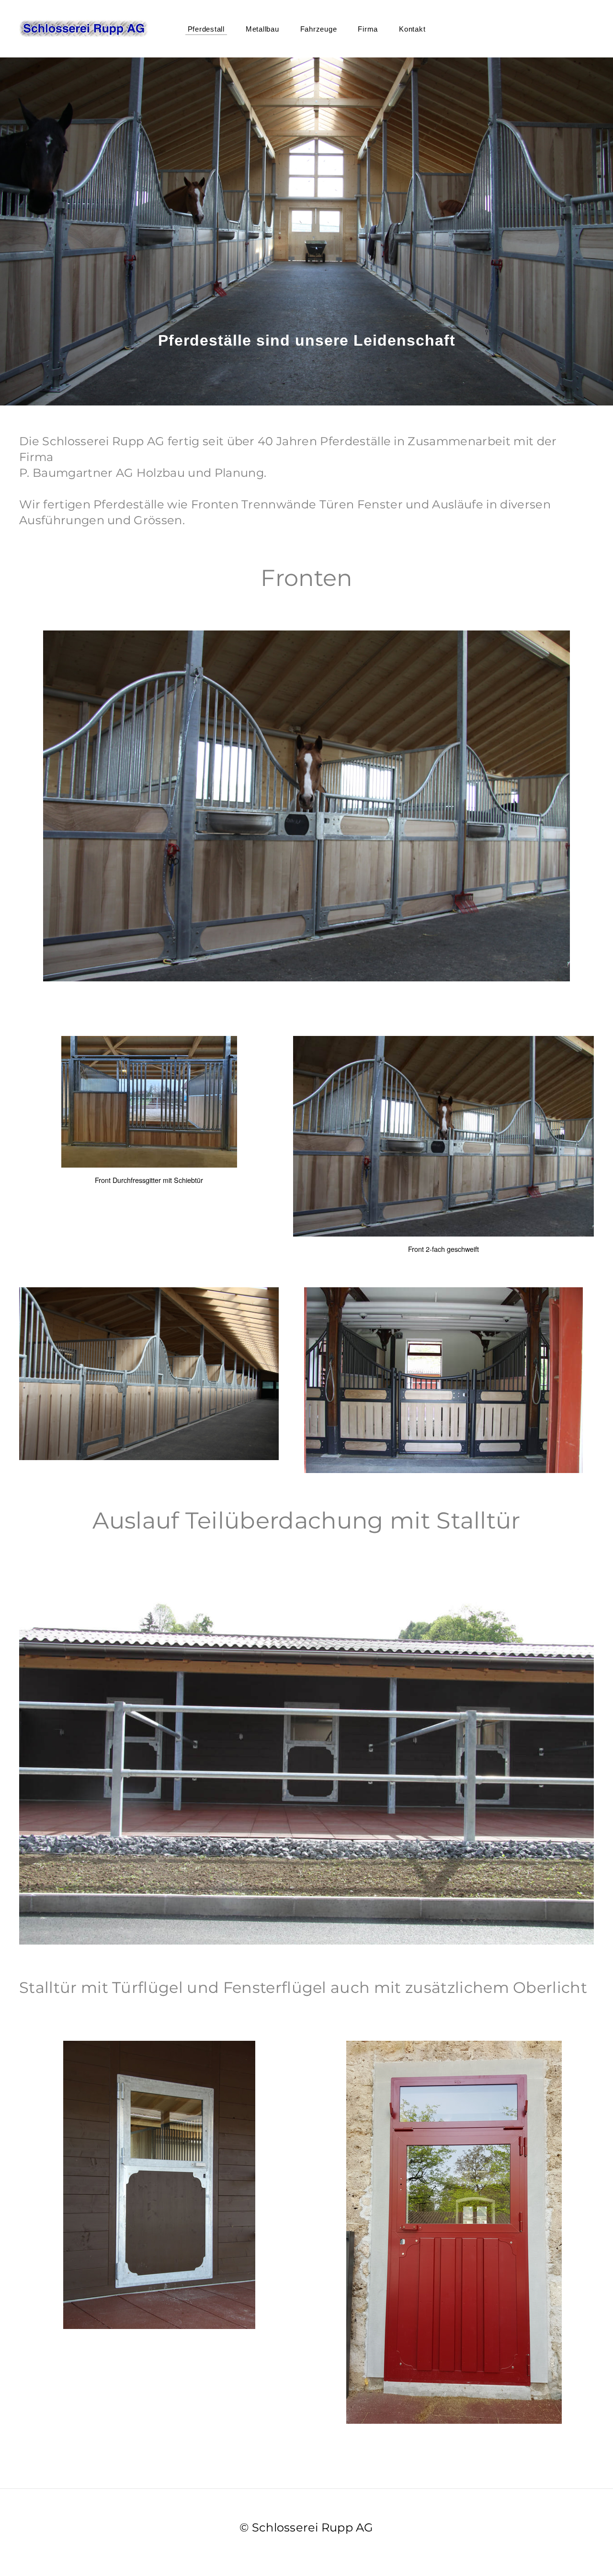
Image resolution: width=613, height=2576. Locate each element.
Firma (368, 29)
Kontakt (412, 29)
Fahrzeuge (319, 29)
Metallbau (262, 29)
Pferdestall (206, 29)
